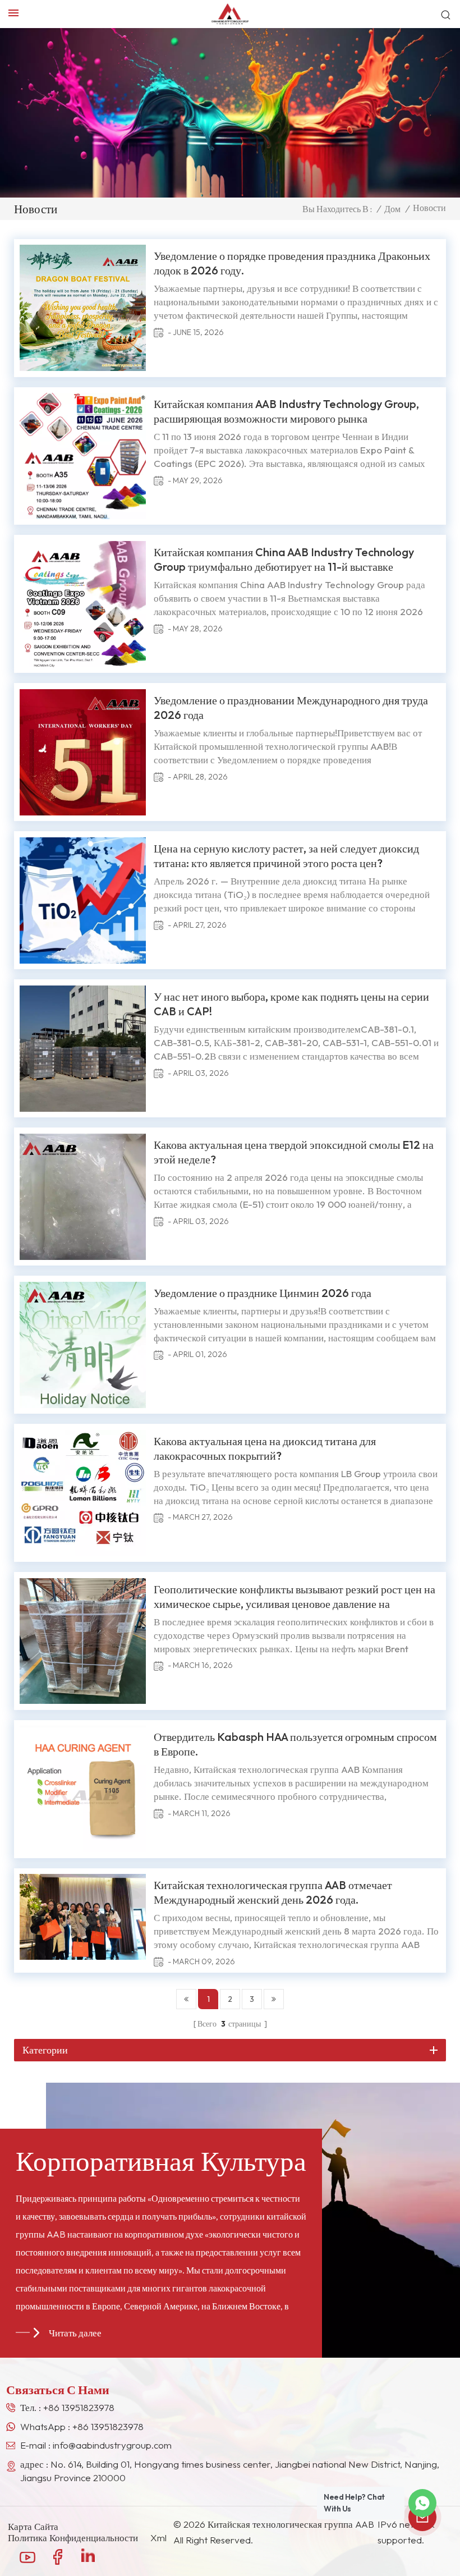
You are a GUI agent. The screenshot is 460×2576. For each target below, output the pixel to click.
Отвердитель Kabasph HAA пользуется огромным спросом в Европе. (295, 1744)
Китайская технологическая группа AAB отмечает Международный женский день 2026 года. (273, 1892)
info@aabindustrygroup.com (112, 2445)
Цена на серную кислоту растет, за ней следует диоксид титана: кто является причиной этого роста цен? (286, 856)
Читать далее (75, 2333)
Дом (392, 209)
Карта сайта (33, 2527)
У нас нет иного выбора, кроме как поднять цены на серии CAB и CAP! (291, 1004)
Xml (158, 2538)
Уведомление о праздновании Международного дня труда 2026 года (291, 707)
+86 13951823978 (79, 2407)
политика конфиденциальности (73, 2538)
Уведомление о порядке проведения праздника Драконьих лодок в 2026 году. (292, 263)
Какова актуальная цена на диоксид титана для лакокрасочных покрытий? (265, 1448)
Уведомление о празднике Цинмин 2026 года (263, 1293)
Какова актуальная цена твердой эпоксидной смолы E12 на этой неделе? (294, 1152)
